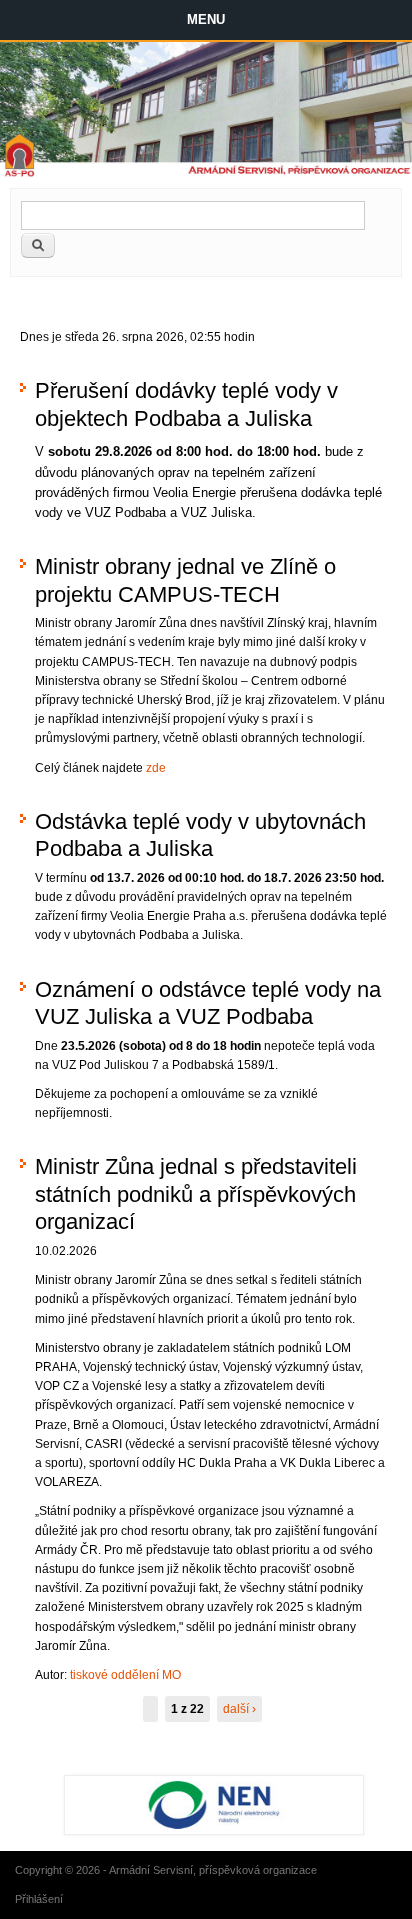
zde (156, 768)
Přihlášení (39, 1899)
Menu (206, 19)
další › (239, 1709)
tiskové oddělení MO (125, 1675)
